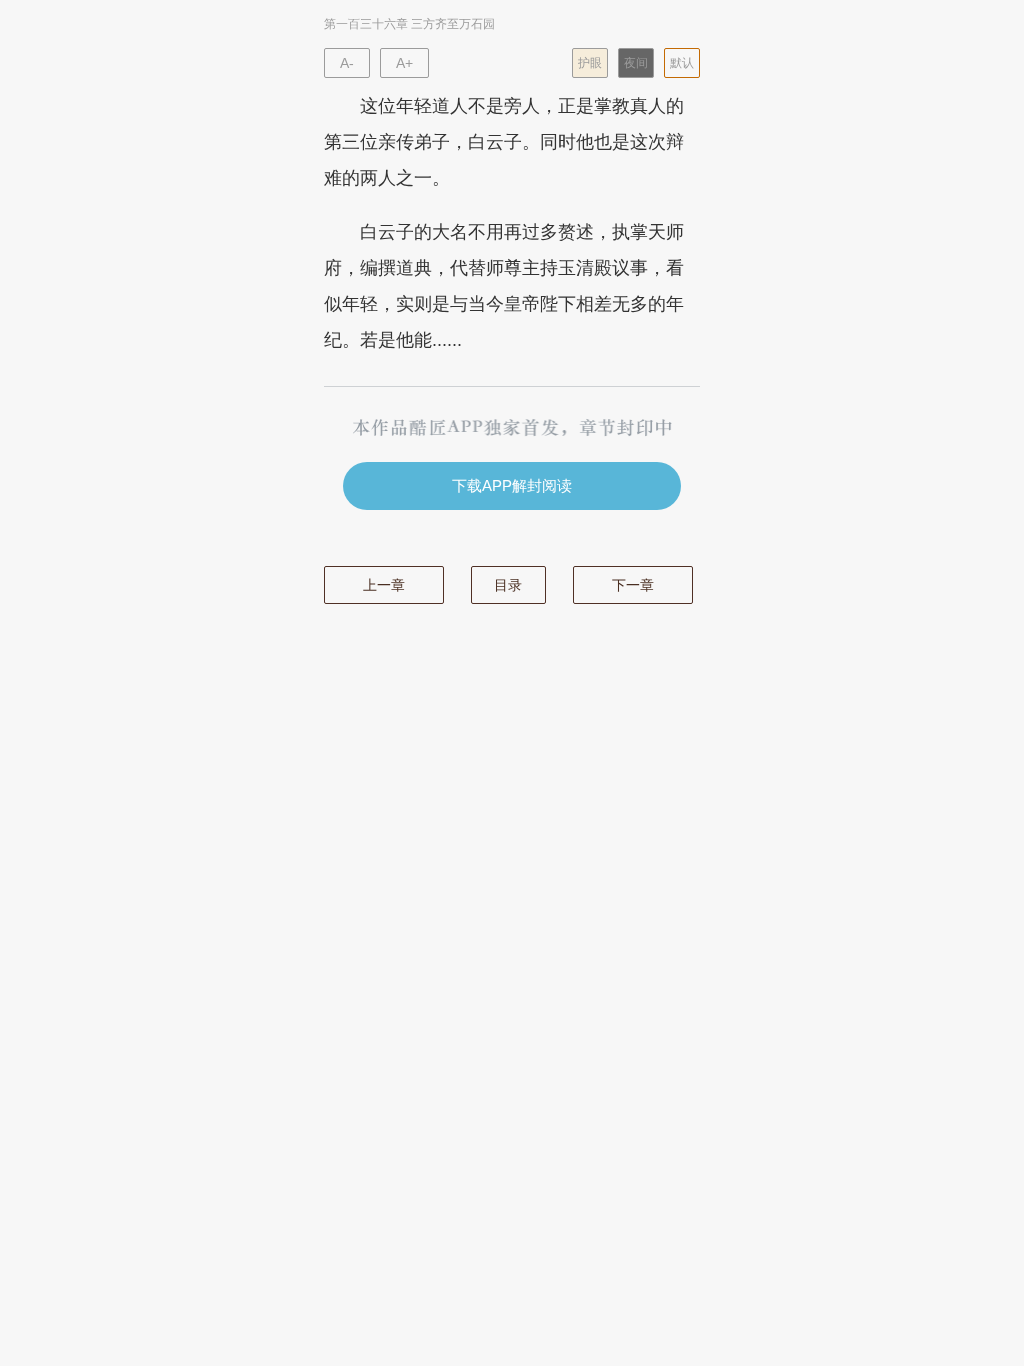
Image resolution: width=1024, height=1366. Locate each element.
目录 (508, 585)
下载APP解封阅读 (512, 485)
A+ (404, 63)
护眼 (590, 63)
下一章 (633, 585)
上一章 (384, 585)
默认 (682, 63)
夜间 (636, 63)
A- (347, 63)
